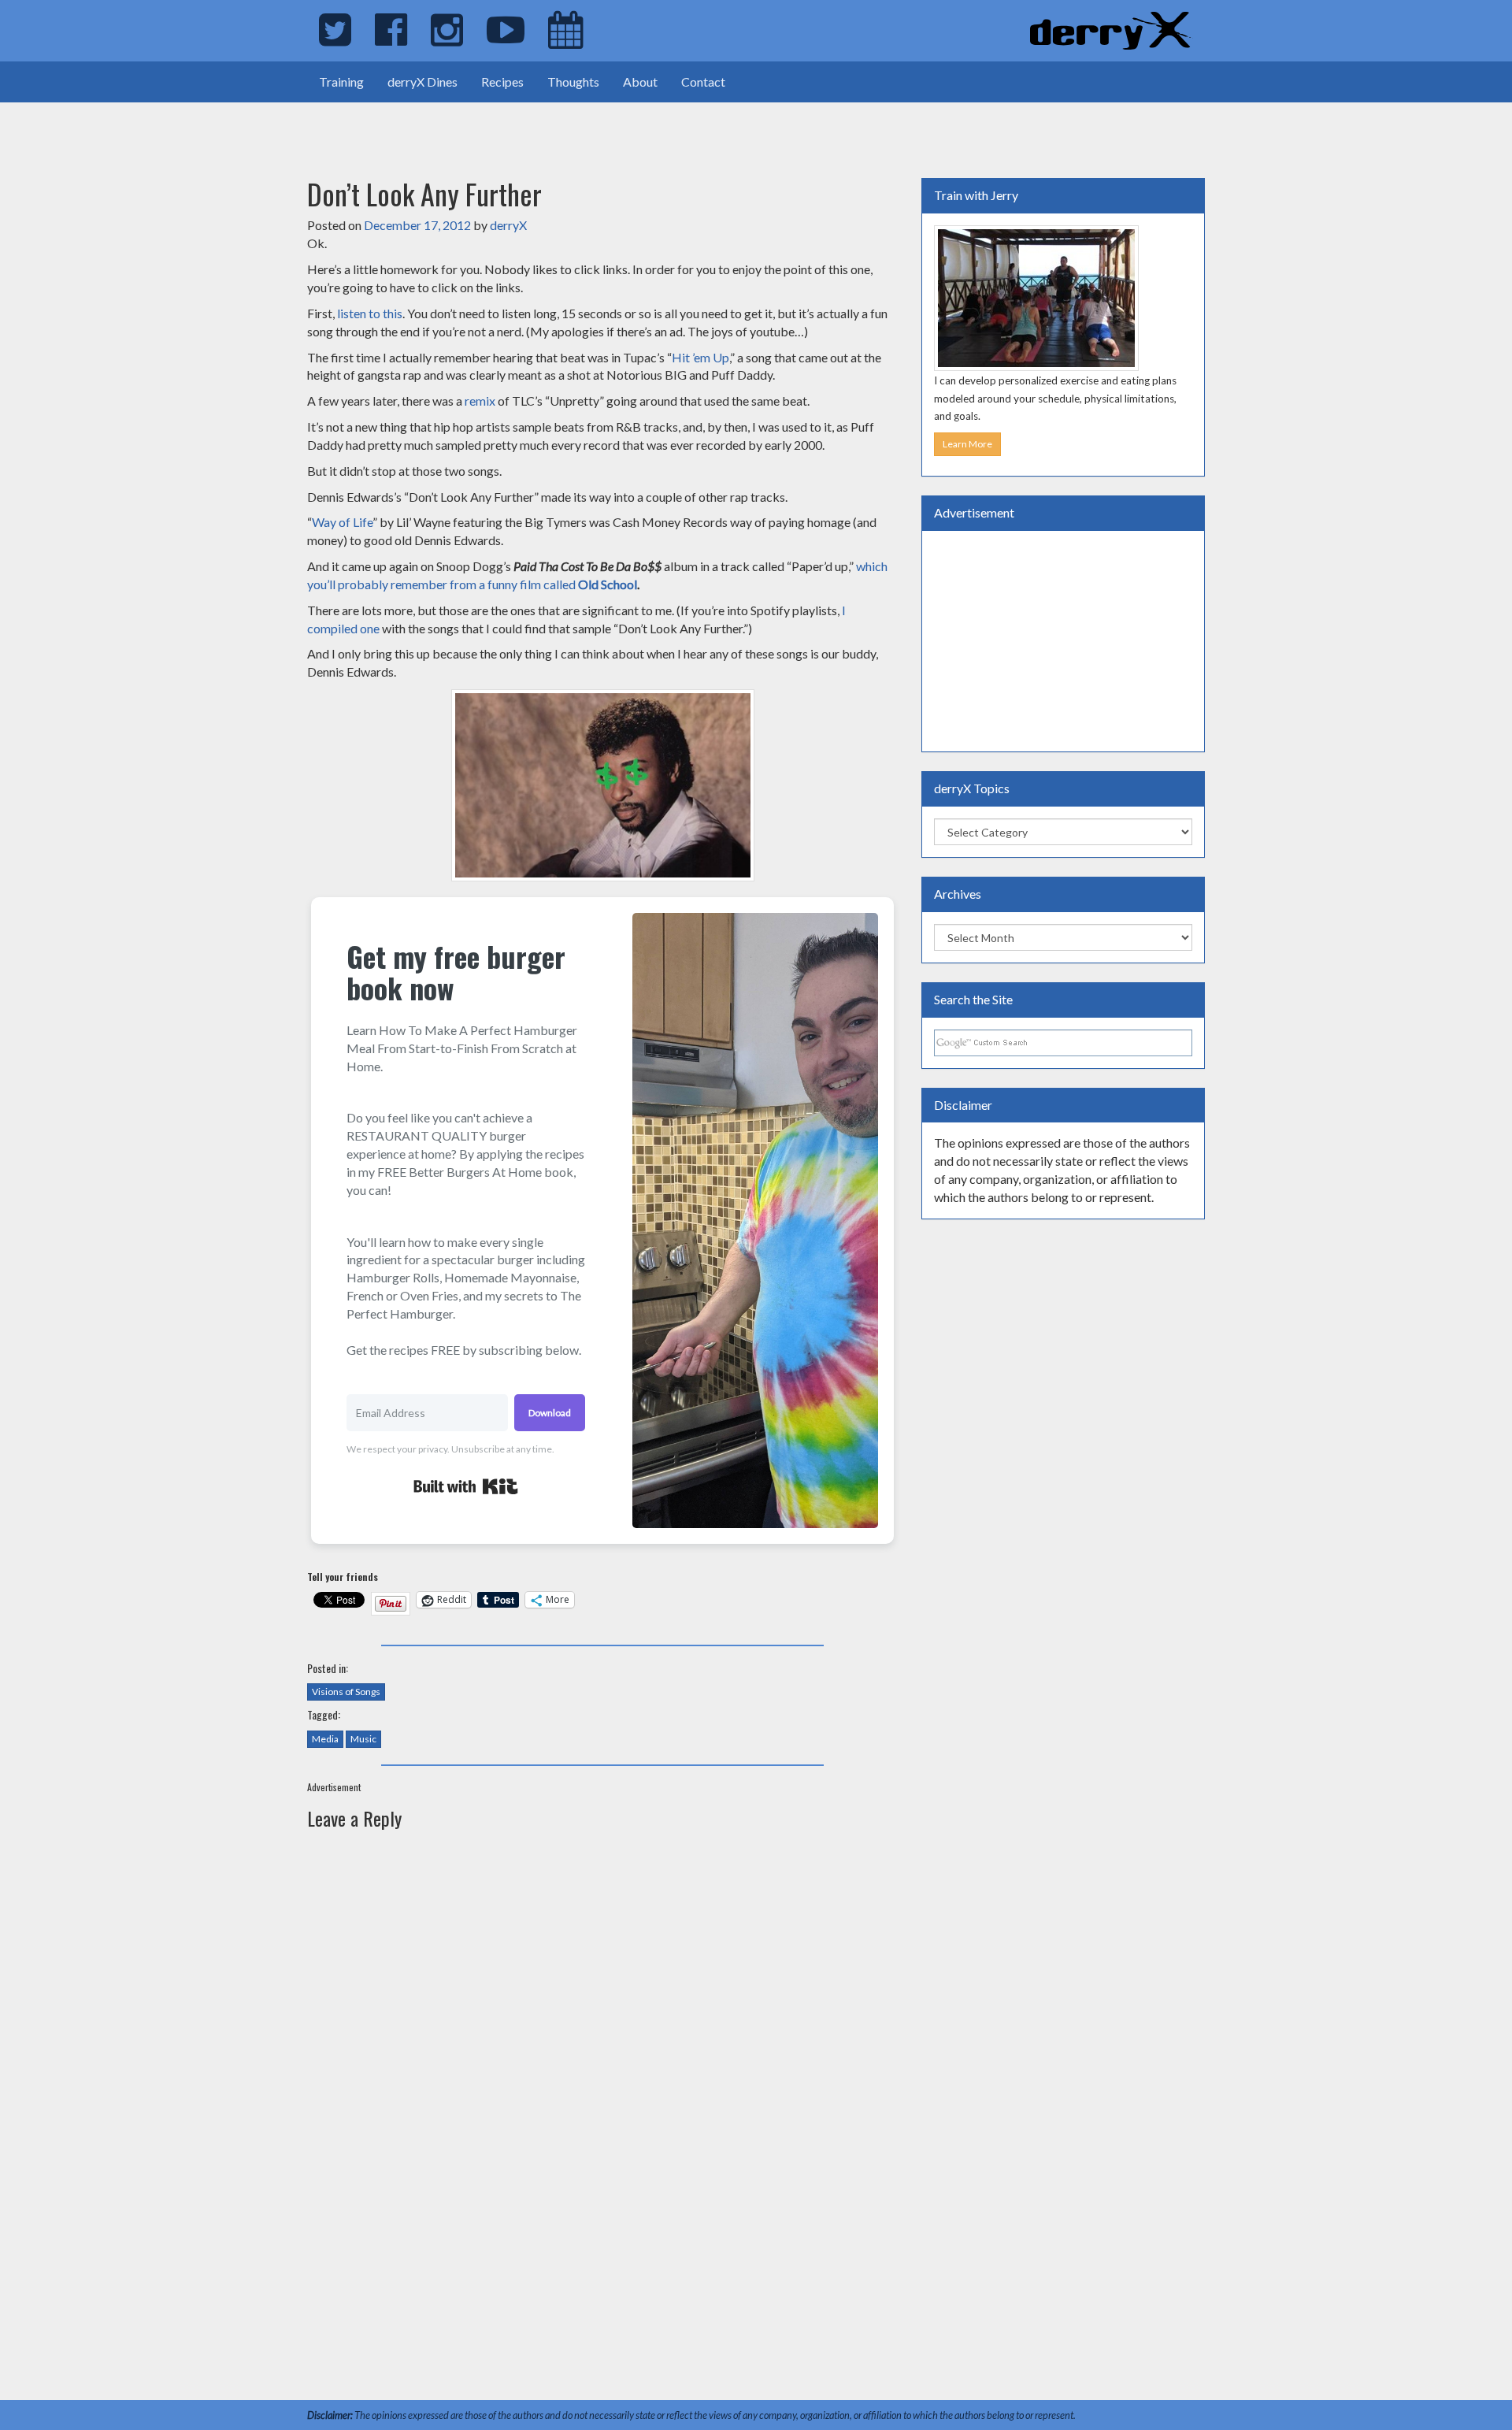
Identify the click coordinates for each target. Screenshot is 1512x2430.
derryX (508, 225)
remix (480, 401)
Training (341, 82)
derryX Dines (422, 82)
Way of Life (342, 522)
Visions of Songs (346, 1692)
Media (325, 1739)
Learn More (967, 444)
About (640, 82)
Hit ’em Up (700, 357)
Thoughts (573, 82)
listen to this (370, 313)
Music (363, 1739)
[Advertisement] (184, 126)
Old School (608, 584)
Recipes (502, 82)
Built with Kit (466, 1486)
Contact (703, 82)
